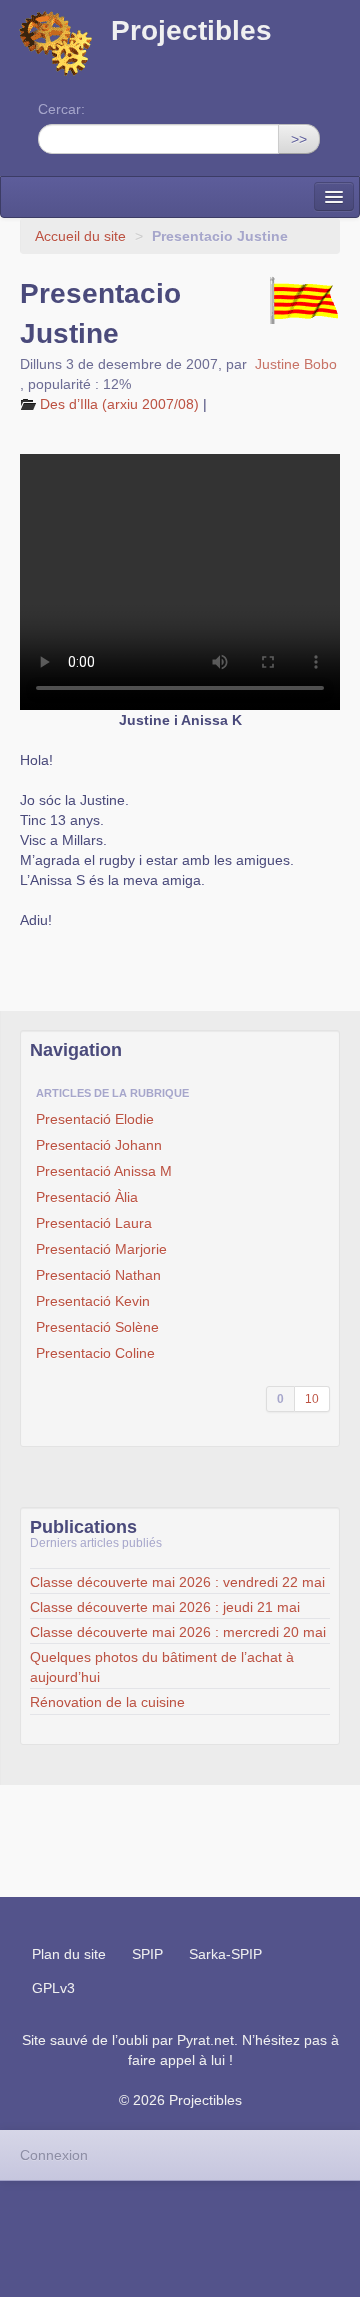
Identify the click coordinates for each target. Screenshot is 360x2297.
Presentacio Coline (95, 1353)
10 (312, 1399)
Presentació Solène (97, 1327)
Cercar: (61, 109)
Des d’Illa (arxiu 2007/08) (119, 404)
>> (299, 139)
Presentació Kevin (93, 1301)
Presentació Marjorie (101, 1249)
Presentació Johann (99, 1145)
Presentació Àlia (87, 1197)
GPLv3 (53, 1988)
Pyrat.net (205, 2040)
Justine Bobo (296, 364)
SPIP (147, 1954)
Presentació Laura (94, 1223)
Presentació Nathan (98, 1275)
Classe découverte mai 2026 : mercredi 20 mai (178, 1632)
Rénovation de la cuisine (107, 1702)
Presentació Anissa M (104, 1171)
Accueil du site (80, 236)
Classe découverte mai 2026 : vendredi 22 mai (177, 1582)
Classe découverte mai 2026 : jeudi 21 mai (165, 1607)
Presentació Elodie (95, 1119)
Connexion (54, 2155)
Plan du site (69, 1954)
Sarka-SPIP (225, 1954)
